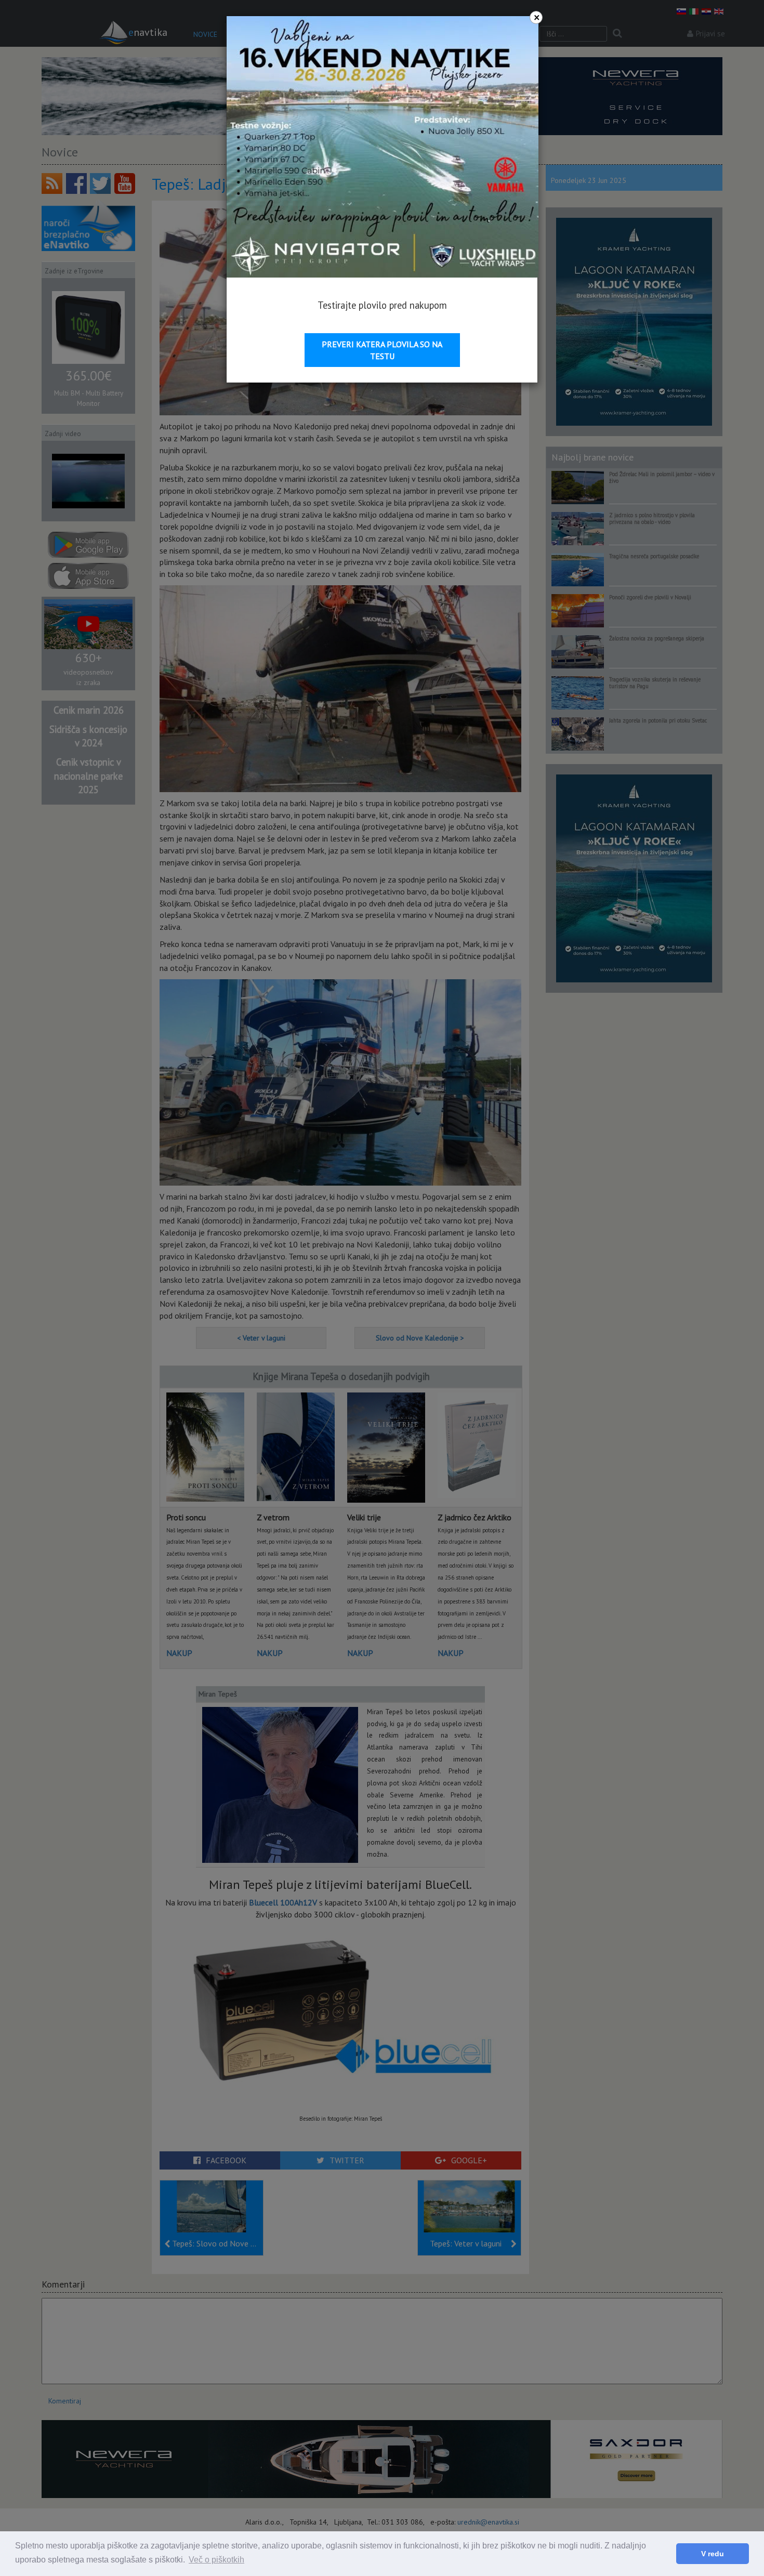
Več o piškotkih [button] (216, 2560)
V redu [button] (713, 2554)
